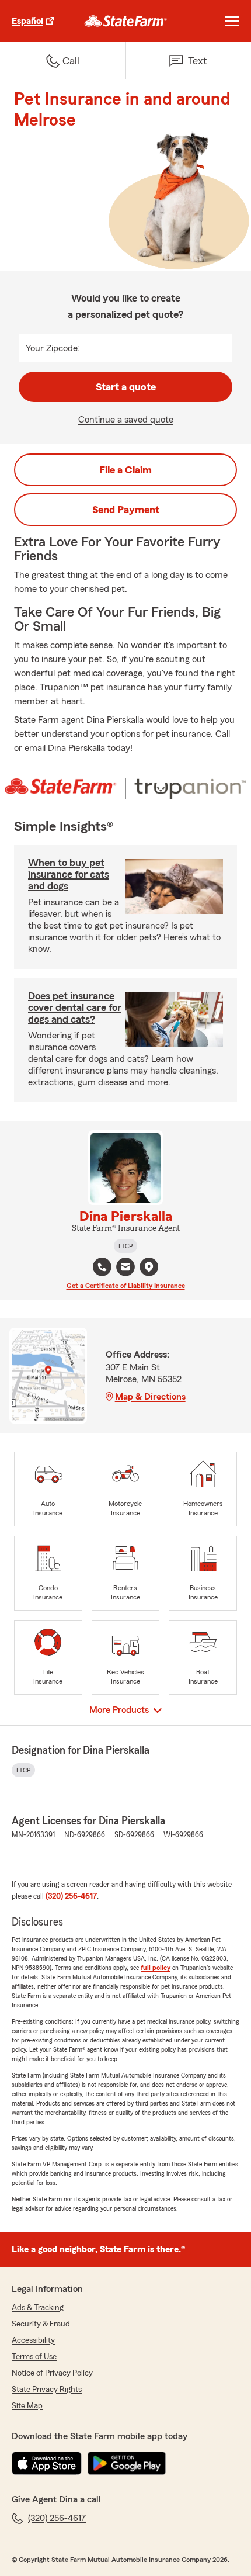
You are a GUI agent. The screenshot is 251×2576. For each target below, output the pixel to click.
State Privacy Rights (47, 2390)
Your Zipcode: (53, 348)
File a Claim (125, 470)
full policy (156, 1968)
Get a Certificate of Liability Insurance (126, 1286)
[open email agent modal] (125, 1268)
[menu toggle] (232, 21)
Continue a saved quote (126, 420)
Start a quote (126, 387)
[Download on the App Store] (47, 2463)
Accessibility (33, 2340)
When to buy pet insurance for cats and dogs (69, 874)
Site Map (27, 2406)
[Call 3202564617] (102, 1267)
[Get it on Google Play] (127, 2463)
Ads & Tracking (38, 2308)
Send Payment (126, 510)
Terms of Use (34, 2357)
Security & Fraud (41, 2324)
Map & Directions (150, 1397)
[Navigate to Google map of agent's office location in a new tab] (149, 1267)
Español (27, 21)
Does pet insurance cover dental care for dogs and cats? (75, 1007)
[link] (126, 21)
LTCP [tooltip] (125, 1246)
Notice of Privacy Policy (52, 2373)
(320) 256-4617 (71, 1896)
